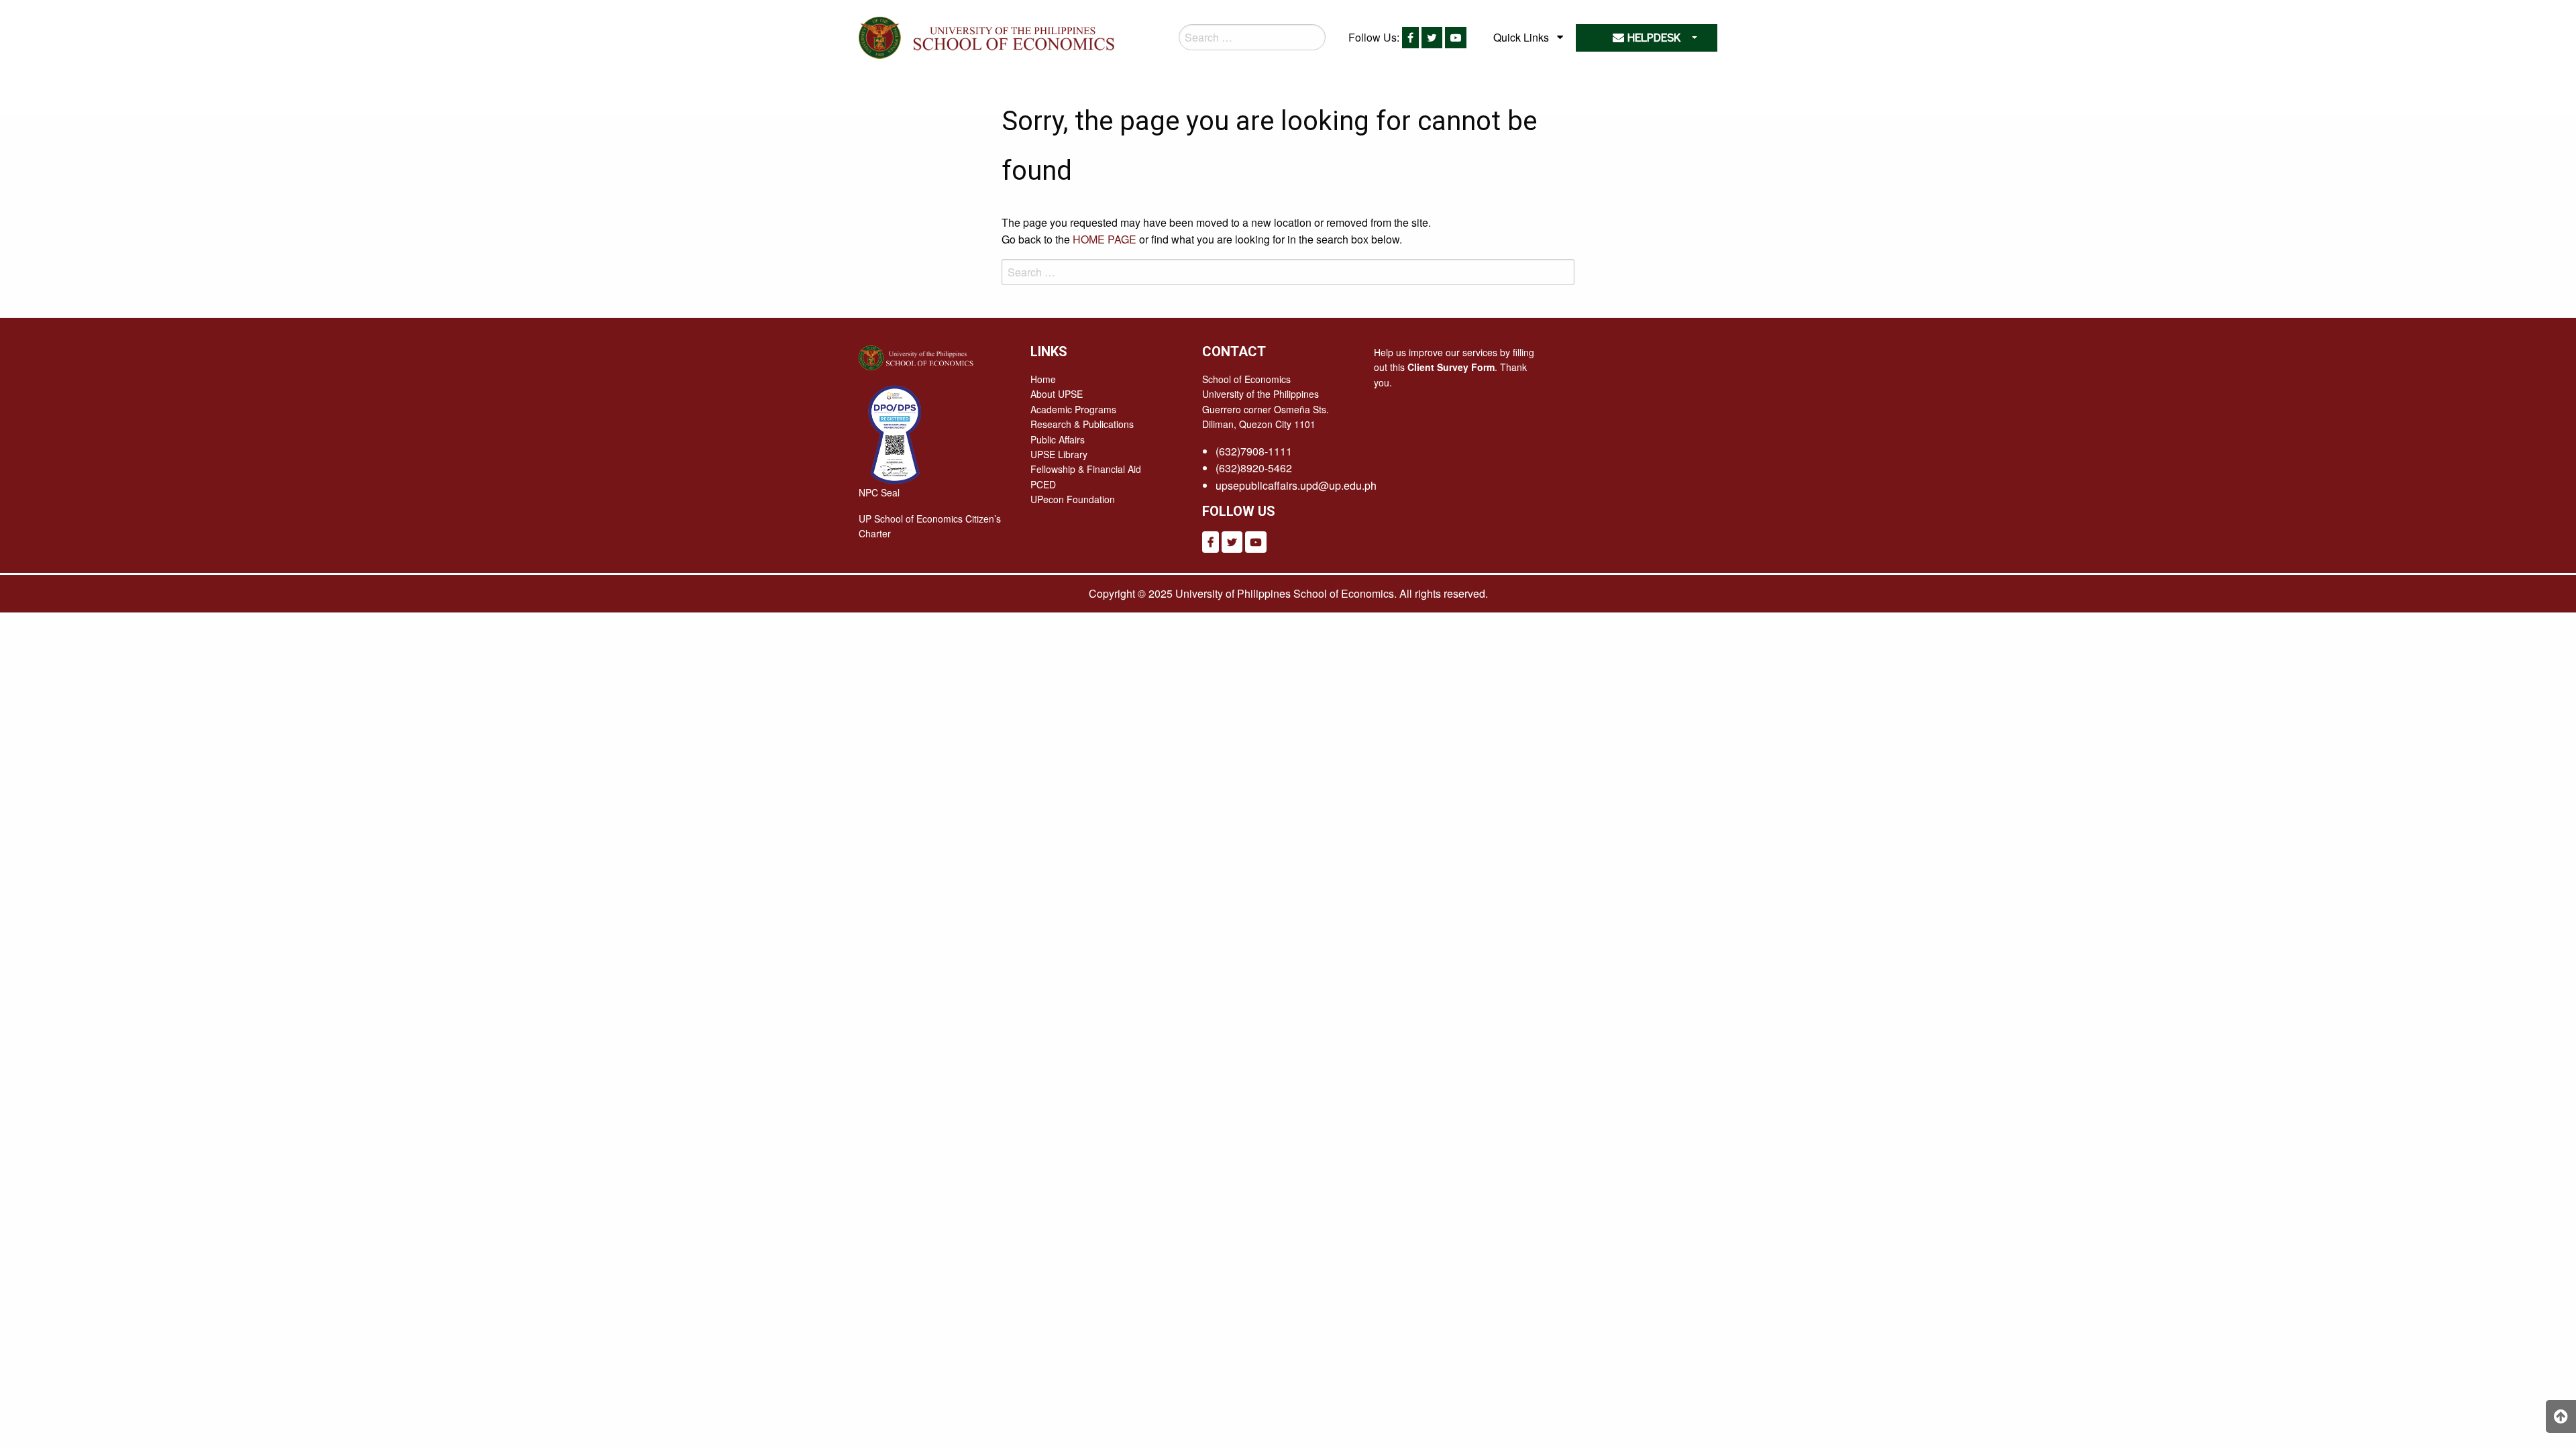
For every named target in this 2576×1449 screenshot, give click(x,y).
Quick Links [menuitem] (1521, 37)
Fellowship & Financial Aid (1086, 469)
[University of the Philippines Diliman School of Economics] (1011, 35)
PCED (1043, 484)
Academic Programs (1073, 409)
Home (1043, 379)
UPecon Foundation (1073, 499)
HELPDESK (1652, 38)
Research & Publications (1082, 424)
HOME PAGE (1105, 239)
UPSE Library (1059, 454)
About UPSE (1057, 394)
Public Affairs (1058, 439)
